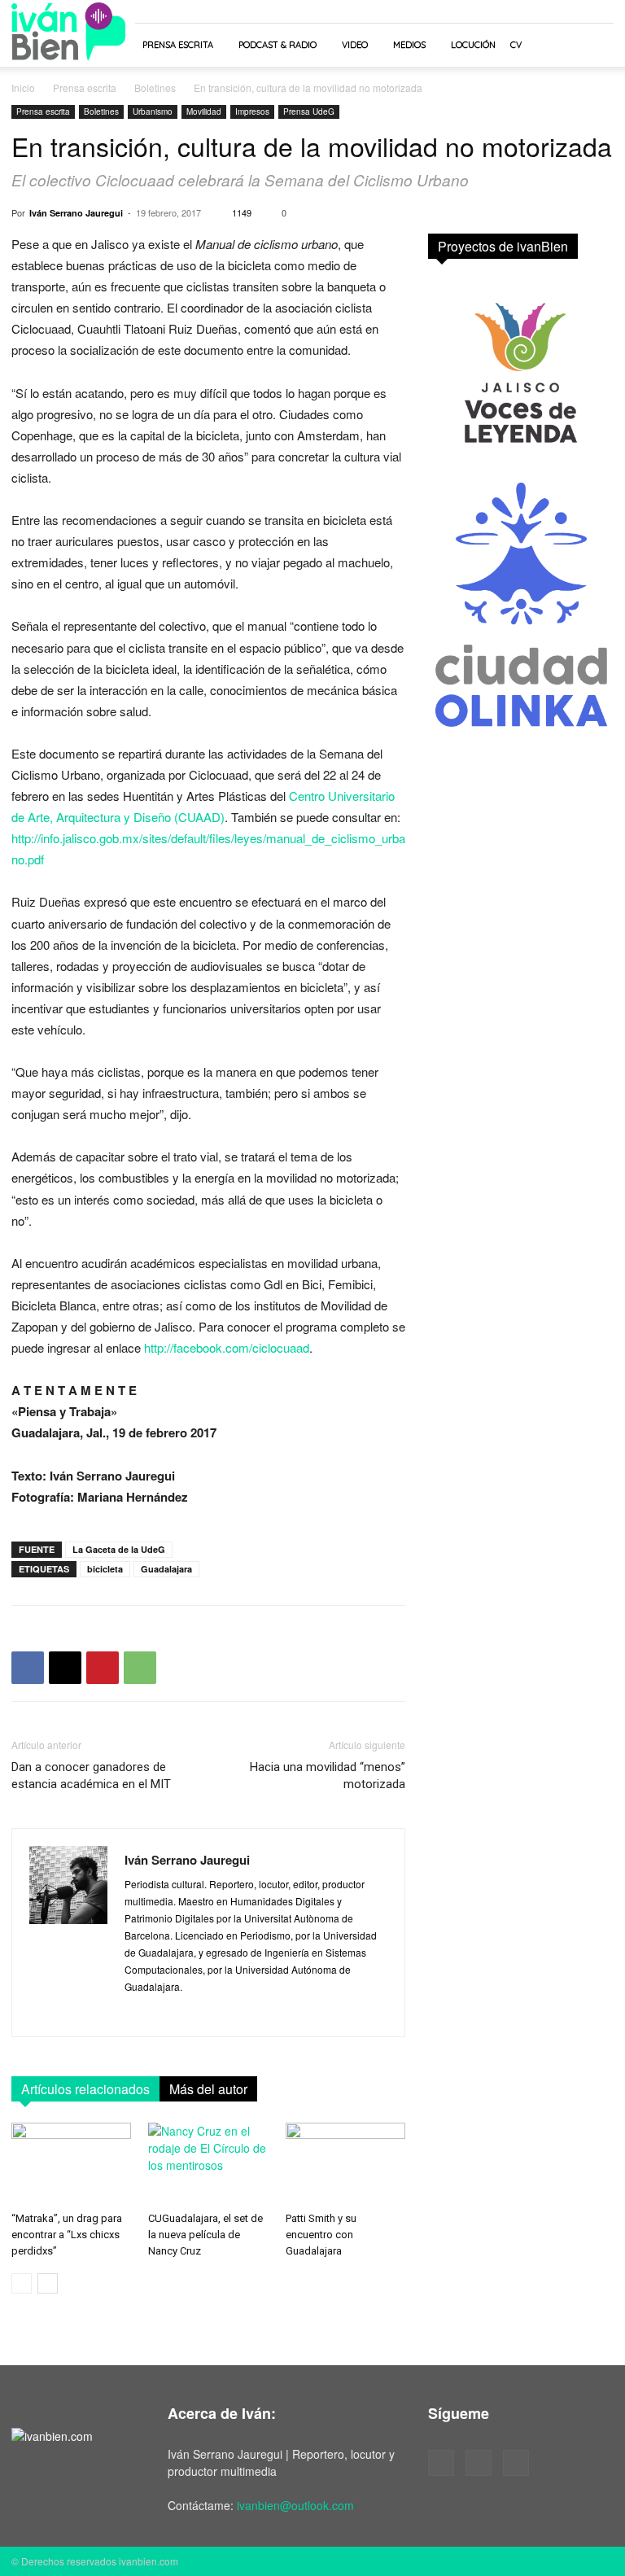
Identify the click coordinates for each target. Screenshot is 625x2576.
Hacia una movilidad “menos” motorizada (328, 1776)
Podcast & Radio (278, 45)
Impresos (252, 112)
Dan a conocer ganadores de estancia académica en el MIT (91, 1776)
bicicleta (105, 1569)
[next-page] (48, 2283)
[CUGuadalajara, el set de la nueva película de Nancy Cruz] (208, 2164)
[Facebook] (28, 1668)
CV (516, 45)
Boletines (155, 87)
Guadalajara (166, 1569)
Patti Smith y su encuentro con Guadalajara (321, 2235)
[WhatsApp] (140, 1668)
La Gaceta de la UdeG (119, 1549)
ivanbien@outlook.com (295, 2505)
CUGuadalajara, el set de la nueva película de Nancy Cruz (205, 2235)
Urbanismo (153, 112)
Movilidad (204, 112)
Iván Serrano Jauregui (76, 213)
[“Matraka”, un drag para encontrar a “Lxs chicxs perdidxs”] (71, 2164)
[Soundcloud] (479, 2463)
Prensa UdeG (309, 112)
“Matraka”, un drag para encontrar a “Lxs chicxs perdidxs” (67, 2235)
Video (355, 45)
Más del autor (208, 2089)
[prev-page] (22, 2283)
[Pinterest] (103, 1668)
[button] (594, 45)
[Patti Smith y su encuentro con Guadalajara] (345, 2164)
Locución (473, 45)
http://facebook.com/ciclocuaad (227, 1347)
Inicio (23, 87)
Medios (409, 45)
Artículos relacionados (85, 2089)
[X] (65, 1668)
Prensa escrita (178, 45)
